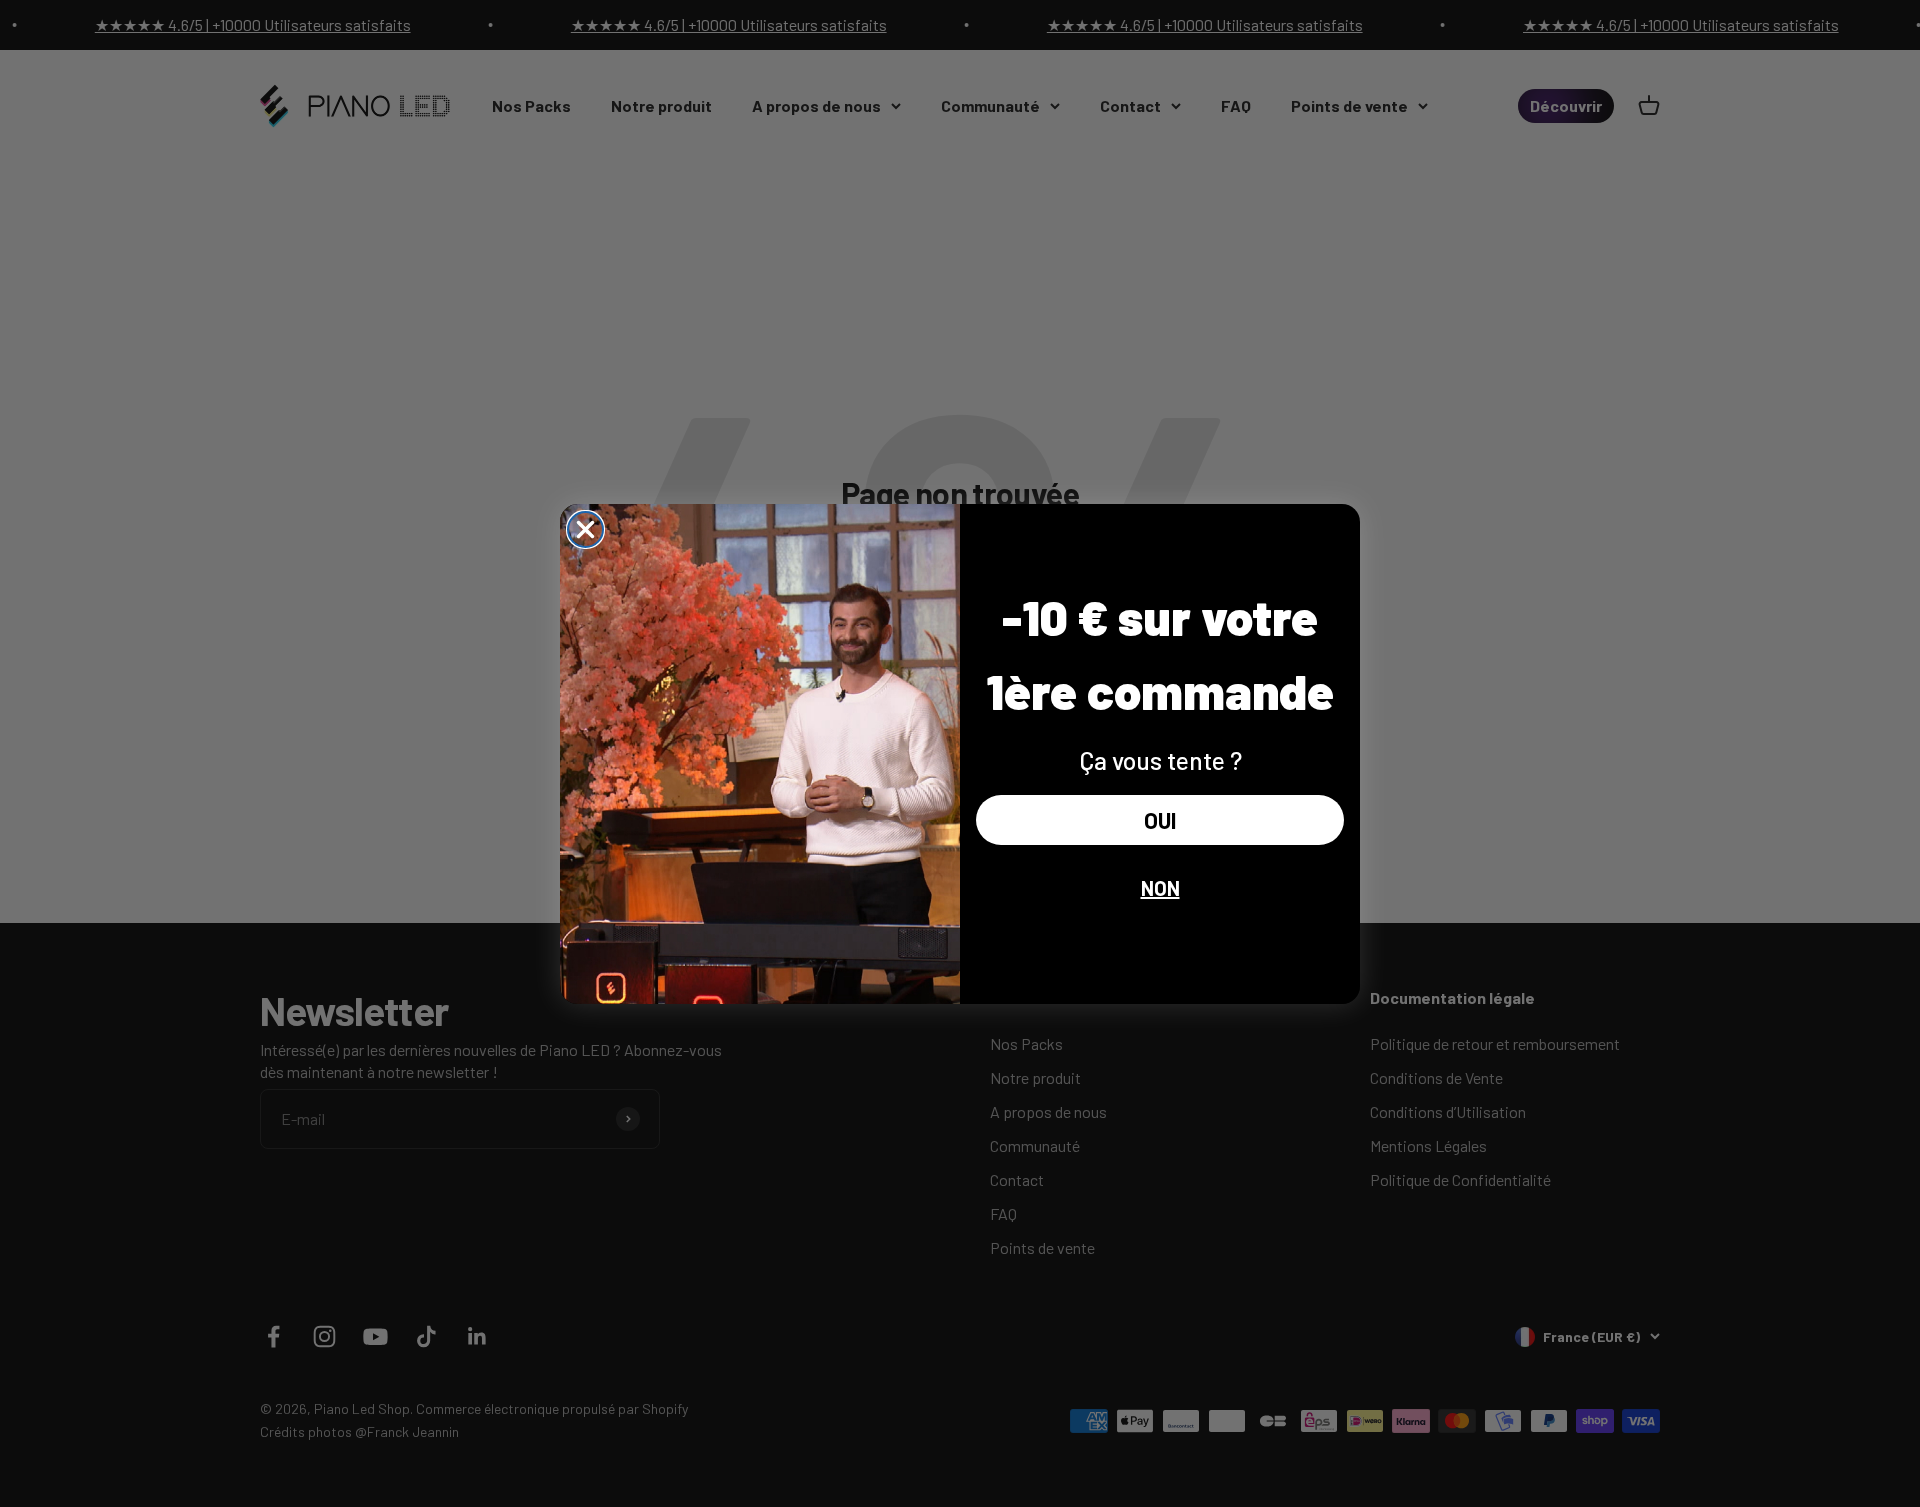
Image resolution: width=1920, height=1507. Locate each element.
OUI (1160, 820)
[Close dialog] (585, 529)
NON (1160, 888)
